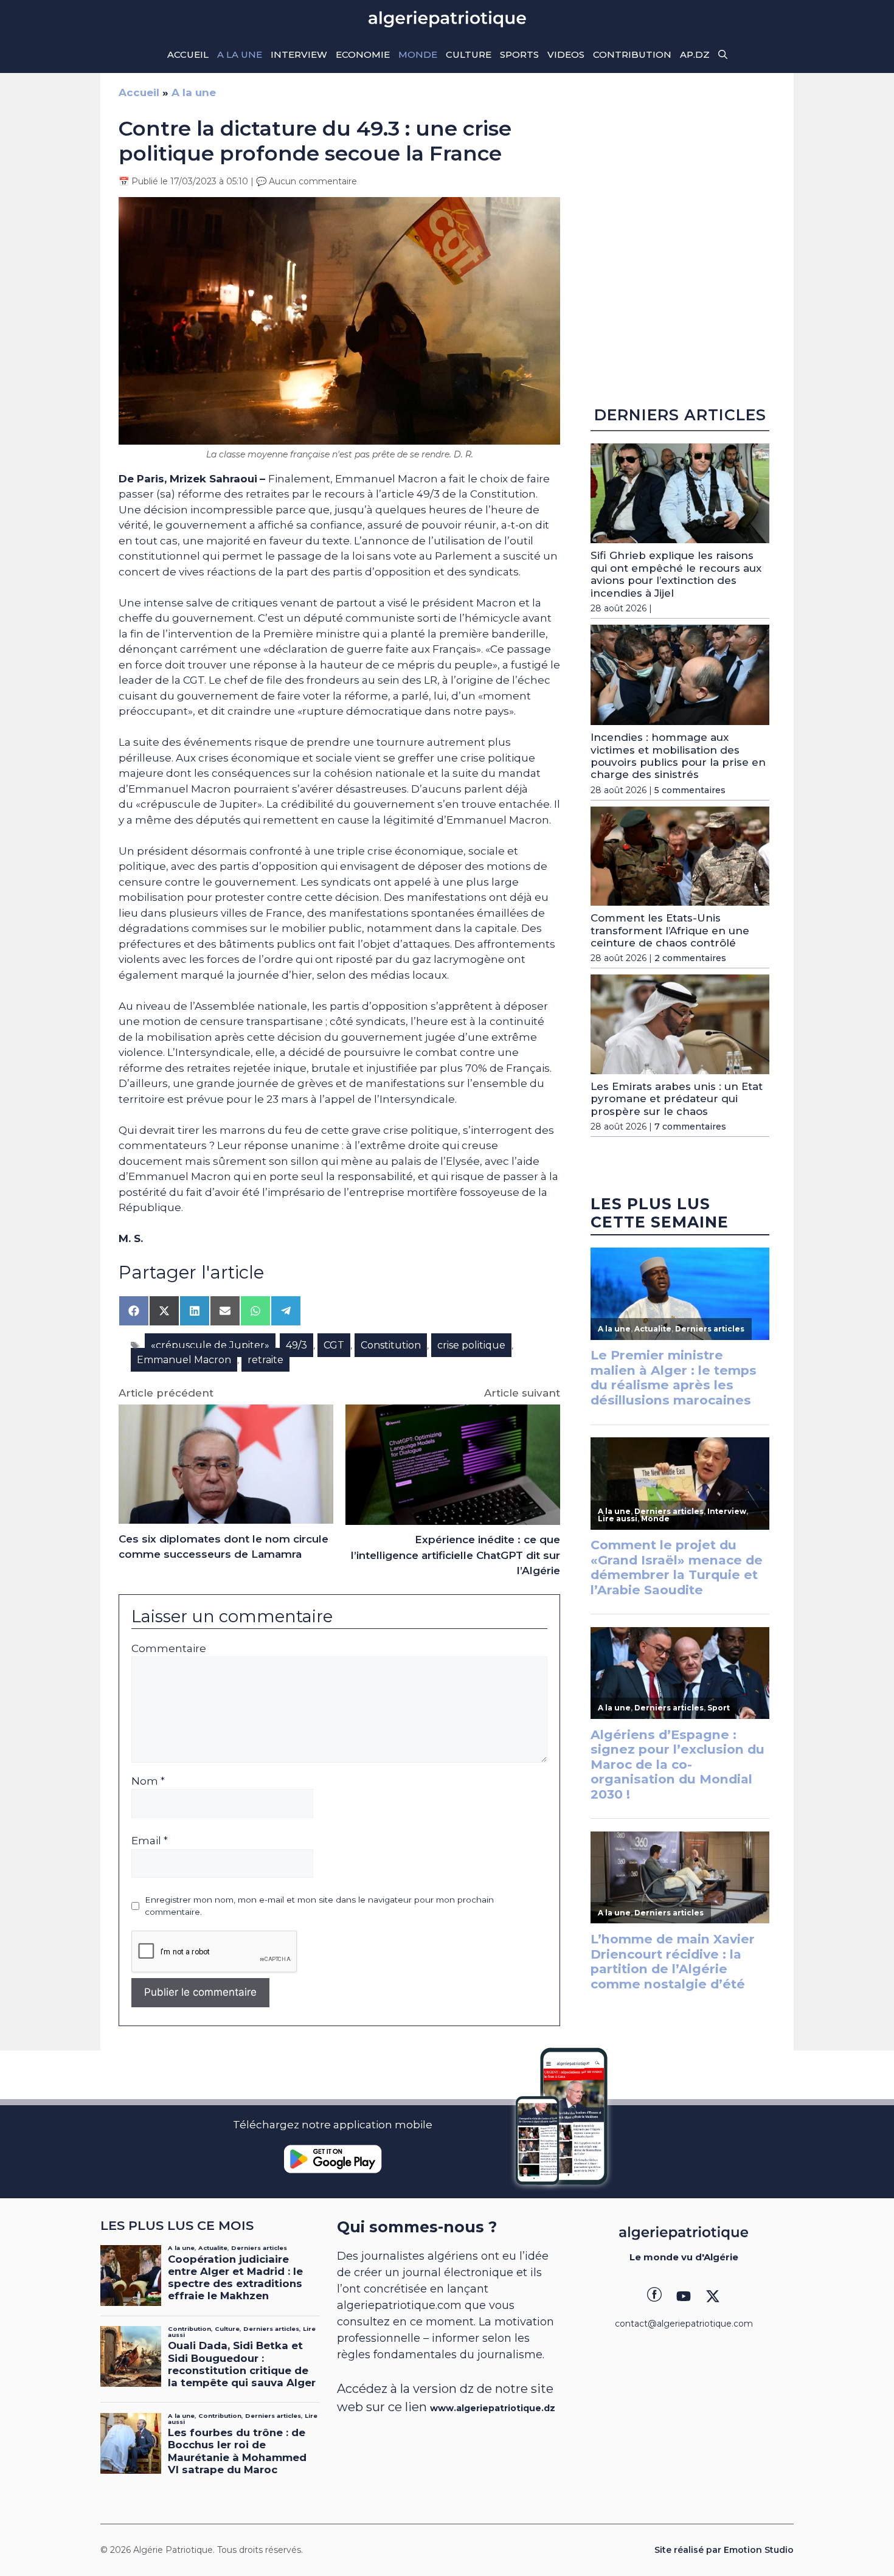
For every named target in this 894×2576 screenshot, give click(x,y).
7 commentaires (690, 1127)
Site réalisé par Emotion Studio (724, 2550)
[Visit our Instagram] (684, 2296)
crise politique (471, 1345)
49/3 (296, 1345)
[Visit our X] (713, 2296)
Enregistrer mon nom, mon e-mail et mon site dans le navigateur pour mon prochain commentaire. (319, 1906)
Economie (363, 54)
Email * (150, 1841)
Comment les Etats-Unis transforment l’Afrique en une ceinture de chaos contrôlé (670, 930)
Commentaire (169, 1648)
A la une (240, 54)
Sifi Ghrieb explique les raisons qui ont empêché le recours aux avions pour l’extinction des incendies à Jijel (676, 574)
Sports (519, 54)
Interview (299, 54)
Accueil (188, 54)
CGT (334, 1345)
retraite (265, 1360)
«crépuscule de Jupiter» (210, 1345)
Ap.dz (695, 54)
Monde (418, 54)
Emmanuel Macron (184, 1360)
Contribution (632, 54)
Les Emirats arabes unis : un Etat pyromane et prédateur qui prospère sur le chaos (677, 1099)
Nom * (148, 1781)
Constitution (391, 1345)
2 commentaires (690, 958)
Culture (469, 54)
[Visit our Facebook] (654, 2296)
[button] (723, 55)
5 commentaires (690, 790)
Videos (566, 54)
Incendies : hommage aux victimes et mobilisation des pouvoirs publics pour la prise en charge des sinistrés (678, 756)
